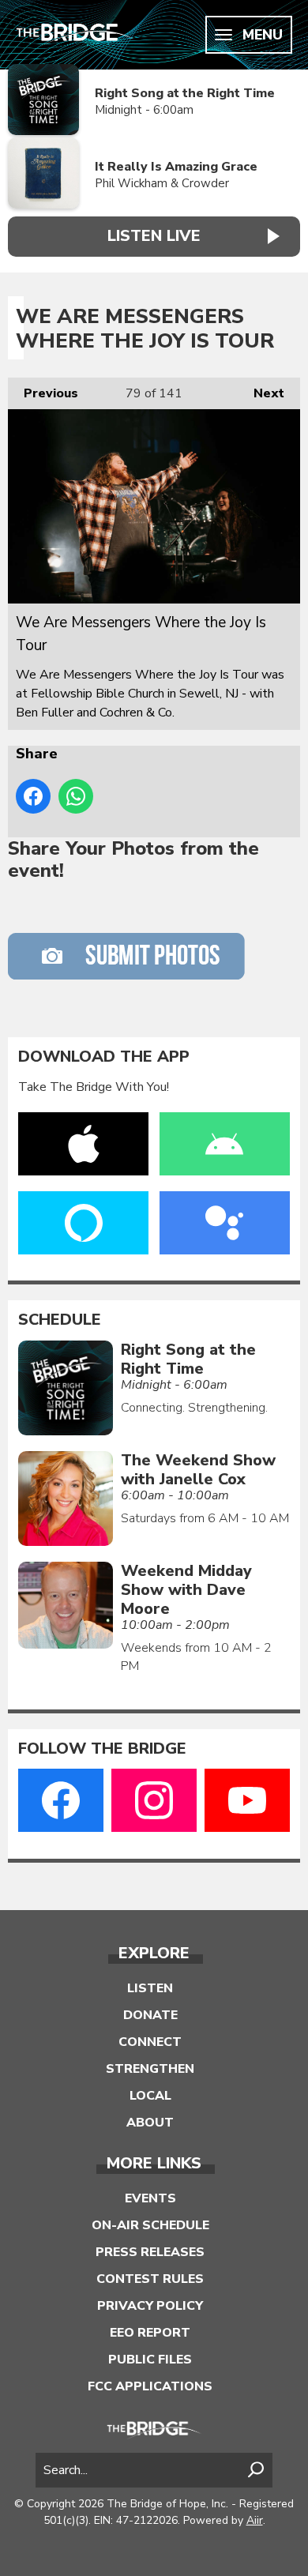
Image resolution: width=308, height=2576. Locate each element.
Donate (150, 2015)
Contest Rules (150, 2279)
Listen (150, 1988)
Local (150, 2096)
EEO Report (150, 2333)
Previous (43, 393)
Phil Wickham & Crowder (162, 183)
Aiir (255, 2520)
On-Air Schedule (150, 2225)
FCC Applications (150, 2386)
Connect (150, 2042)
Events (150, 2198)
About (150, 2123)
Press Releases (150, 2252)
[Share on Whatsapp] (76, 796)
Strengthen (150, 2069)
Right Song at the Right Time (185, 93)
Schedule (60, 1320)
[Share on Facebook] (33, 796)
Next (261, 393)
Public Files (150, 2360)
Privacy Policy (150, 2306)
